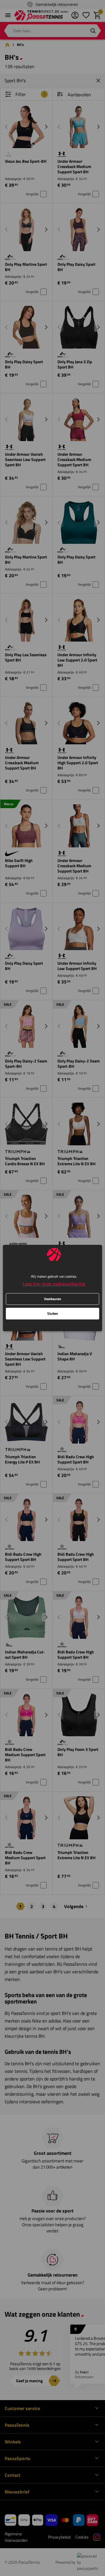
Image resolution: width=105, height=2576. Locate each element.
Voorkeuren (53, 1299)
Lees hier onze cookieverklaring (54, 1284)
